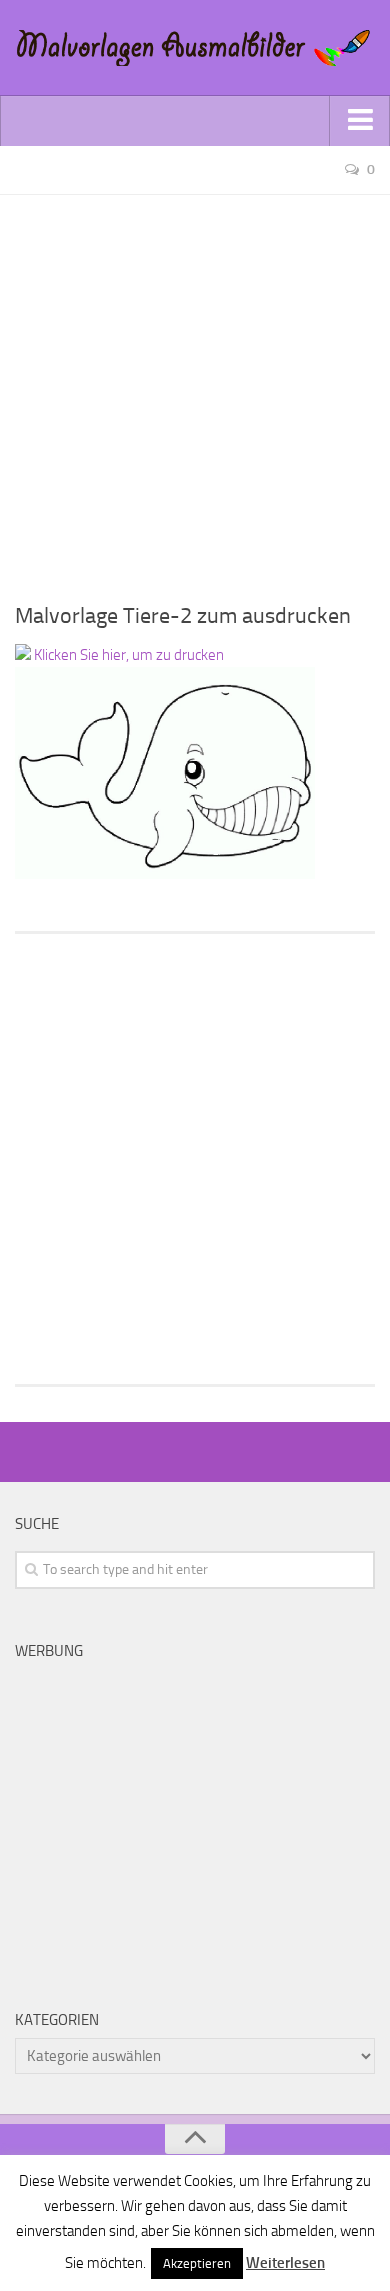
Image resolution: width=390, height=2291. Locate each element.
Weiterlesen (285, 2263)
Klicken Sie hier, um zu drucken (127, 655)
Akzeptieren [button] (197, 2263)
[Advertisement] (195, 390)
